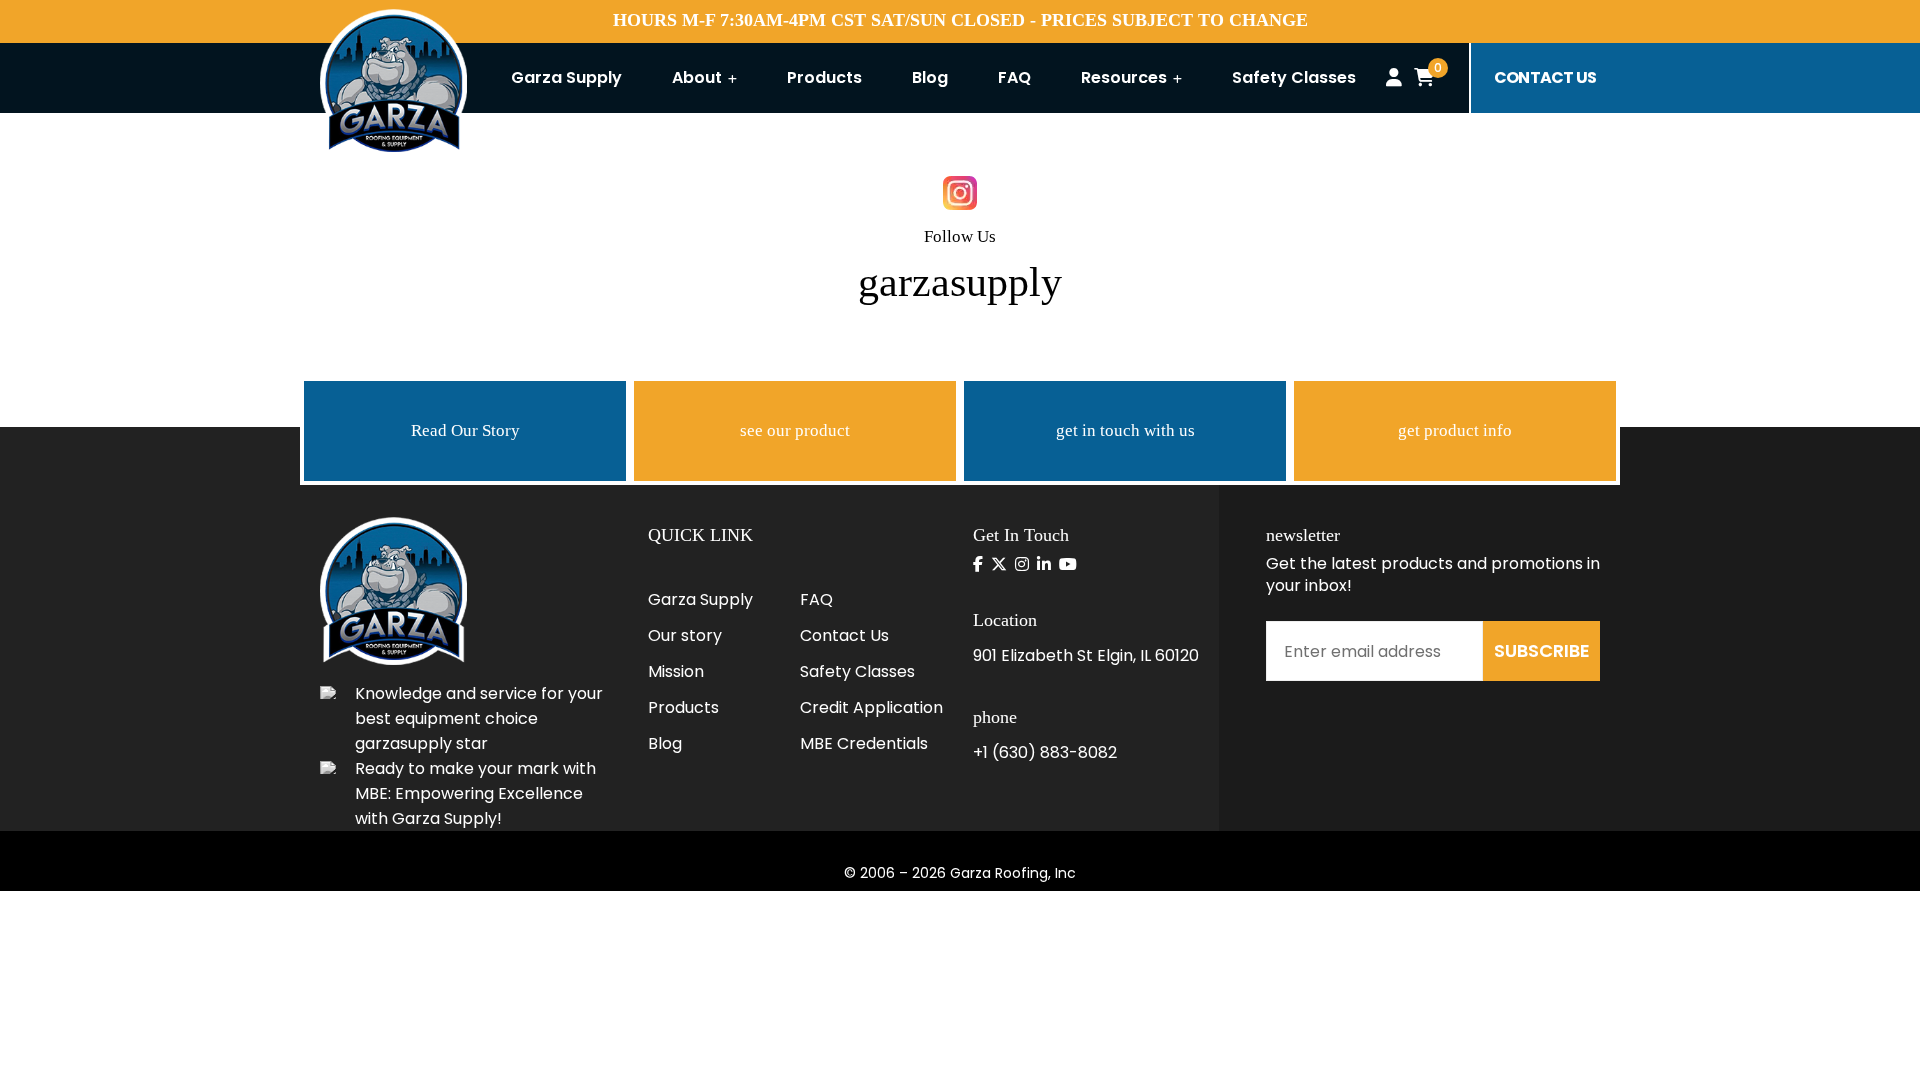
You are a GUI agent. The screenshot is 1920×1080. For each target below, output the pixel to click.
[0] (1424, 78)
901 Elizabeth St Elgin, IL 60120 (1086, 655)
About (699, 77)
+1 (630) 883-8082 (1045, 752)
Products (824, 77)
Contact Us (844, 635)
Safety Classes (1294, 77)
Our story (685, 635)
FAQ (1014, 77)
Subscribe (1542, 650)
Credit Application (871, 707)
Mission (676, 671)
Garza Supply (566, 77)
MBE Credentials (864, 743)
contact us (1545, 77)
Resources (1126, 77)
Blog (930, 77)
